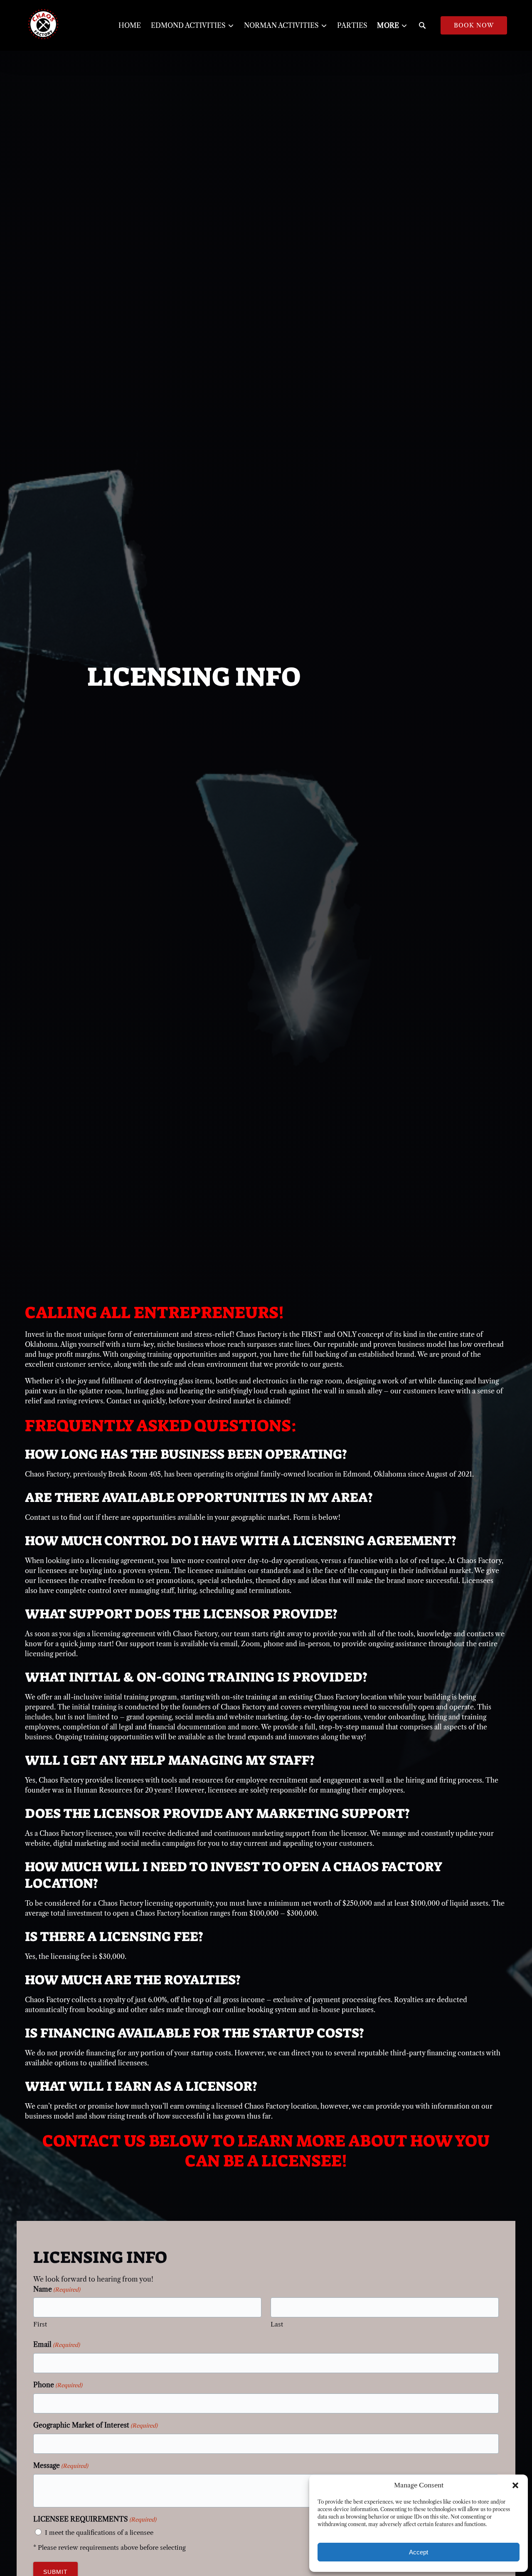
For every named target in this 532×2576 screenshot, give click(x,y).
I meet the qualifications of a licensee (99, 2533)
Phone (58, 2385)
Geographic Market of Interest (95, 2425)
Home (130, 25)
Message (61, 2465)
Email (57, 2344)
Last (277, 2324)
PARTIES (352, 25)
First (40, 2324)
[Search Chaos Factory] (422, 25)
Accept (419, 2552)
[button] (515, 2485)
